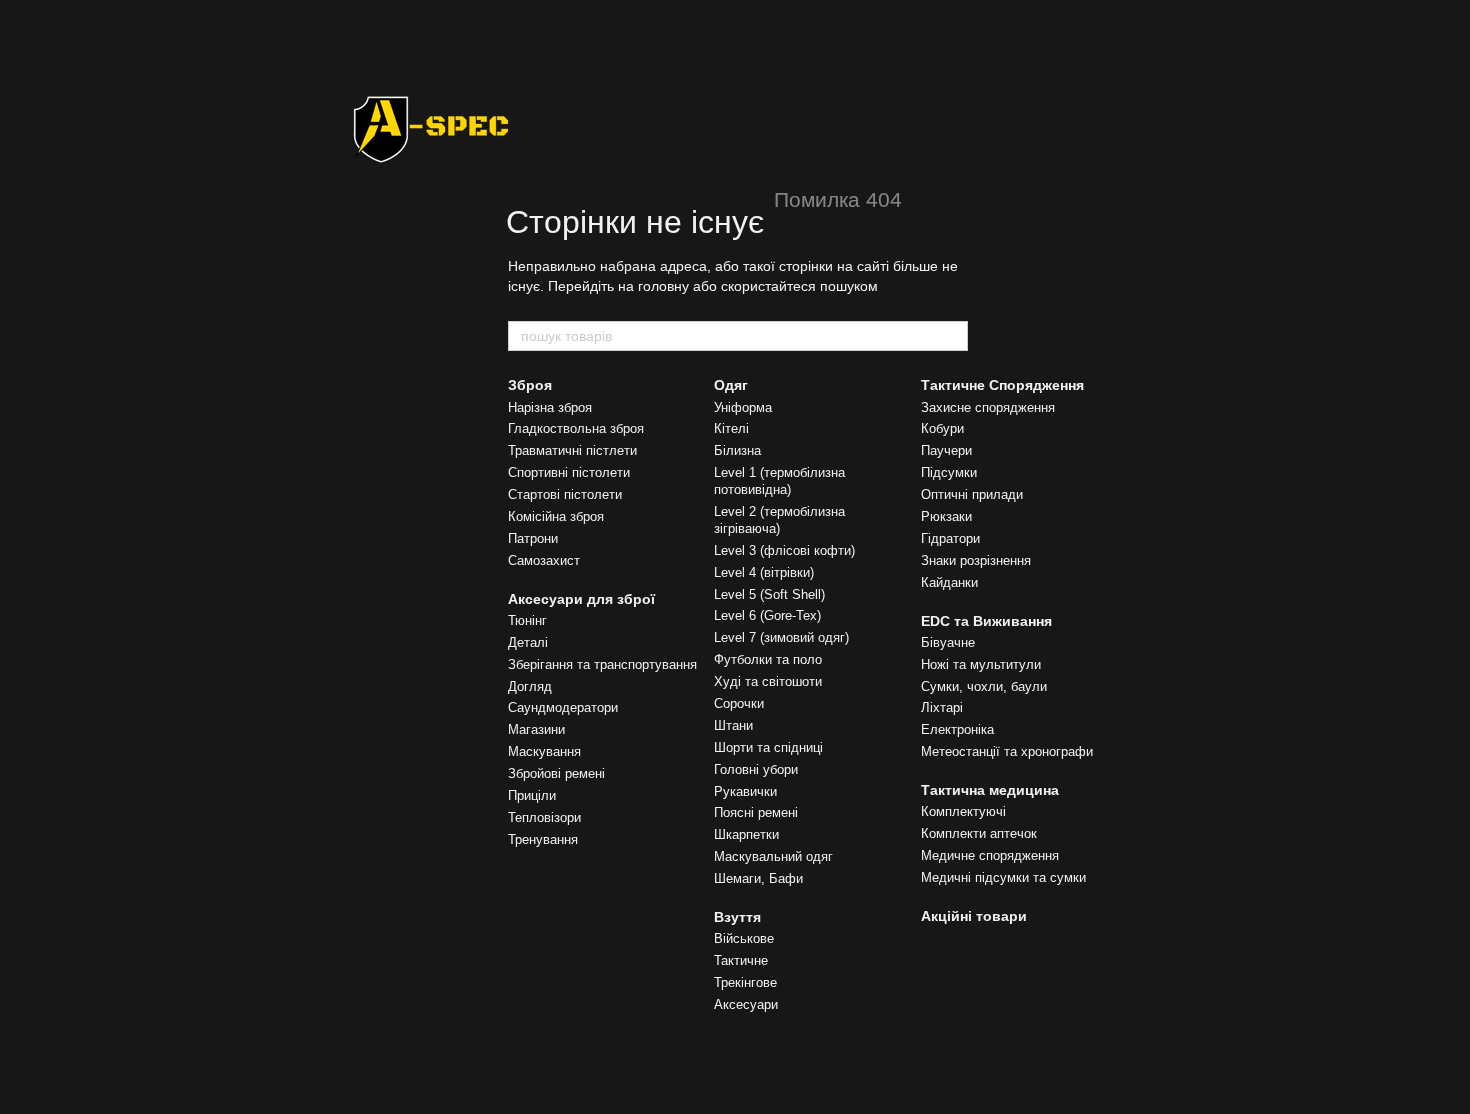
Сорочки (739, 703)
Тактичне (741, 960)
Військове (744, 938)
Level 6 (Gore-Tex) (767, 615)
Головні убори (756, 769)
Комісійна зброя (556, 516)
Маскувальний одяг (773, 856)
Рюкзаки (946, 516)
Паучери (946, 450)
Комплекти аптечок (979, 833)
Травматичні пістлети (572, 450)
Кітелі (731, 428)
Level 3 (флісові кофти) (784, 550)
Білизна (737, 450)
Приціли (532, 795)
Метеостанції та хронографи (1007, 751)
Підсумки (949, 472)
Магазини (536, 729)
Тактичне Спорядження (1002, 385)
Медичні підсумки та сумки (1003, 877)
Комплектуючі (963, 811)
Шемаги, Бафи (758, 878)
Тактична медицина (990, 790)
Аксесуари (746, 1004)
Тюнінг (527, 620)
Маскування (544, 751)
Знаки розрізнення (976, 560)
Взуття (737, 917)
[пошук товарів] (952, 336)
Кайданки (949, 582)
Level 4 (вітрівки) (764, 572)
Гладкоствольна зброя (576, 428)
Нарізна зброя (550, 407)
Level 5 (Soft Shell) (769, 594)
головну (663, 286)
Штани (733, 725)
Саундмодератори (563, 707)
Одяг (731, 385)
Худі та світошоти (768, 681)
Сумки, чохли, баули (984, 686)
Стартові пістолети (565, 494)
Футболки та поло (768, 659)
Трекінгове (745, 982)
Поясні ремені (756, 812)
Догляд (530, 686)
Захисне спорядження (988, 407)
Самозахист (544, 560)
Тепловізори (544, 817)
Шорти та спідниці (768, 747)
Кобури (942, 428)
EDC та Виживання (986, 621)
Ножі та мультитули (981, 664)
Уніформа (743, 407)
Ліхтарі (942, 707)
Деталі (528, 642)
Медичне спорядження (990, 855)
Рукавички (745, 791)
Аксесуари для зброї (581, 599)
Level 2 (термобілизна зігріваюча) (779, 520)
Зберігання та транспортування (602, 664)
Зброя (530, 385)
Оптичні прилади (972, 494)
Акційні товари (974, 916)
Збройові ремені (556, 773)
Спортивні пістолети (569, 472)
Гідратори (950, 538)
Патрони (533, 538)
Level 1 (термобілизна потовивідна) (779, 481)
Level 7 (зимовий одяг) (781, 637)
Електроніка (957, 729)
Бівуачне (948, 642)
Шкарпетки (746, 834)
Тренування (543, 839)
